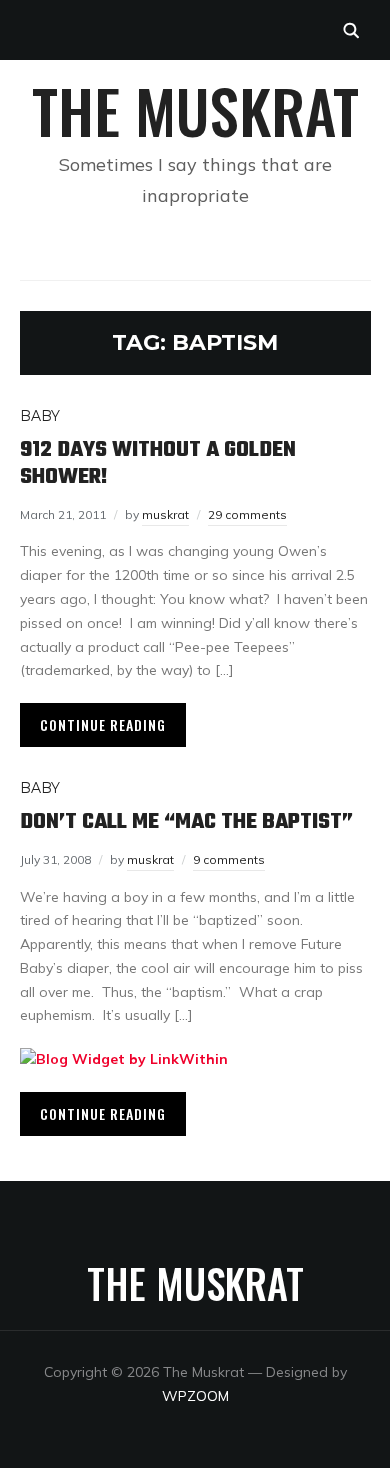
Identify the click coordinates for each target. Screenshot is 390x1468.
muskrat (165, 514)
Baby (40, 416)
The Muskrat (195, 109)
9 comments (229, 859)
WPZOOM (195, 1396)
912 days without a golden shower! (158, 463)
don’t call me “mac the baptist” (186, 822)
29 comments (247, 514)
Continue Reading (103, 724)
